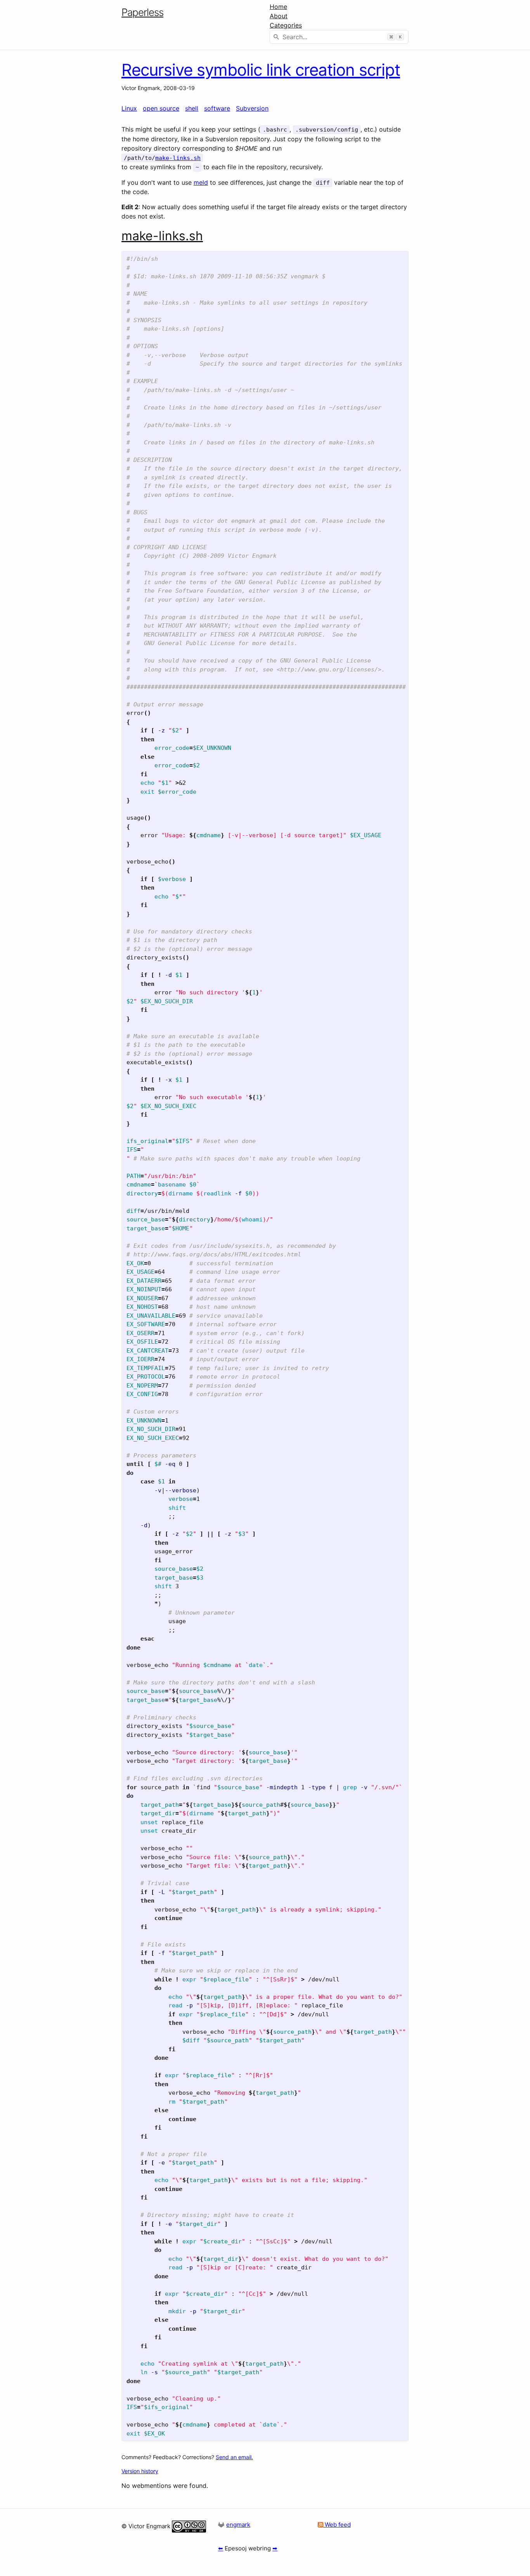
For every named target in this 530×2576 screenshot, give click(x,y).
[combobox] (339, 37)
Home (278, 7)
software (217, 108)
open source (161, 108)
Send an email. (234, 2457)
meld (201, 182)
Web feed (337, 2525)
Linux (129, 108)
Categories (286, 25)
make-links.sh (178, 158)
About (279, 16)
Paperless (142, 12)
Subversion (252, 108)
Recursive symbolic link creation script (261, 70)
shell (192, 108)
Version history (140, 2471)
